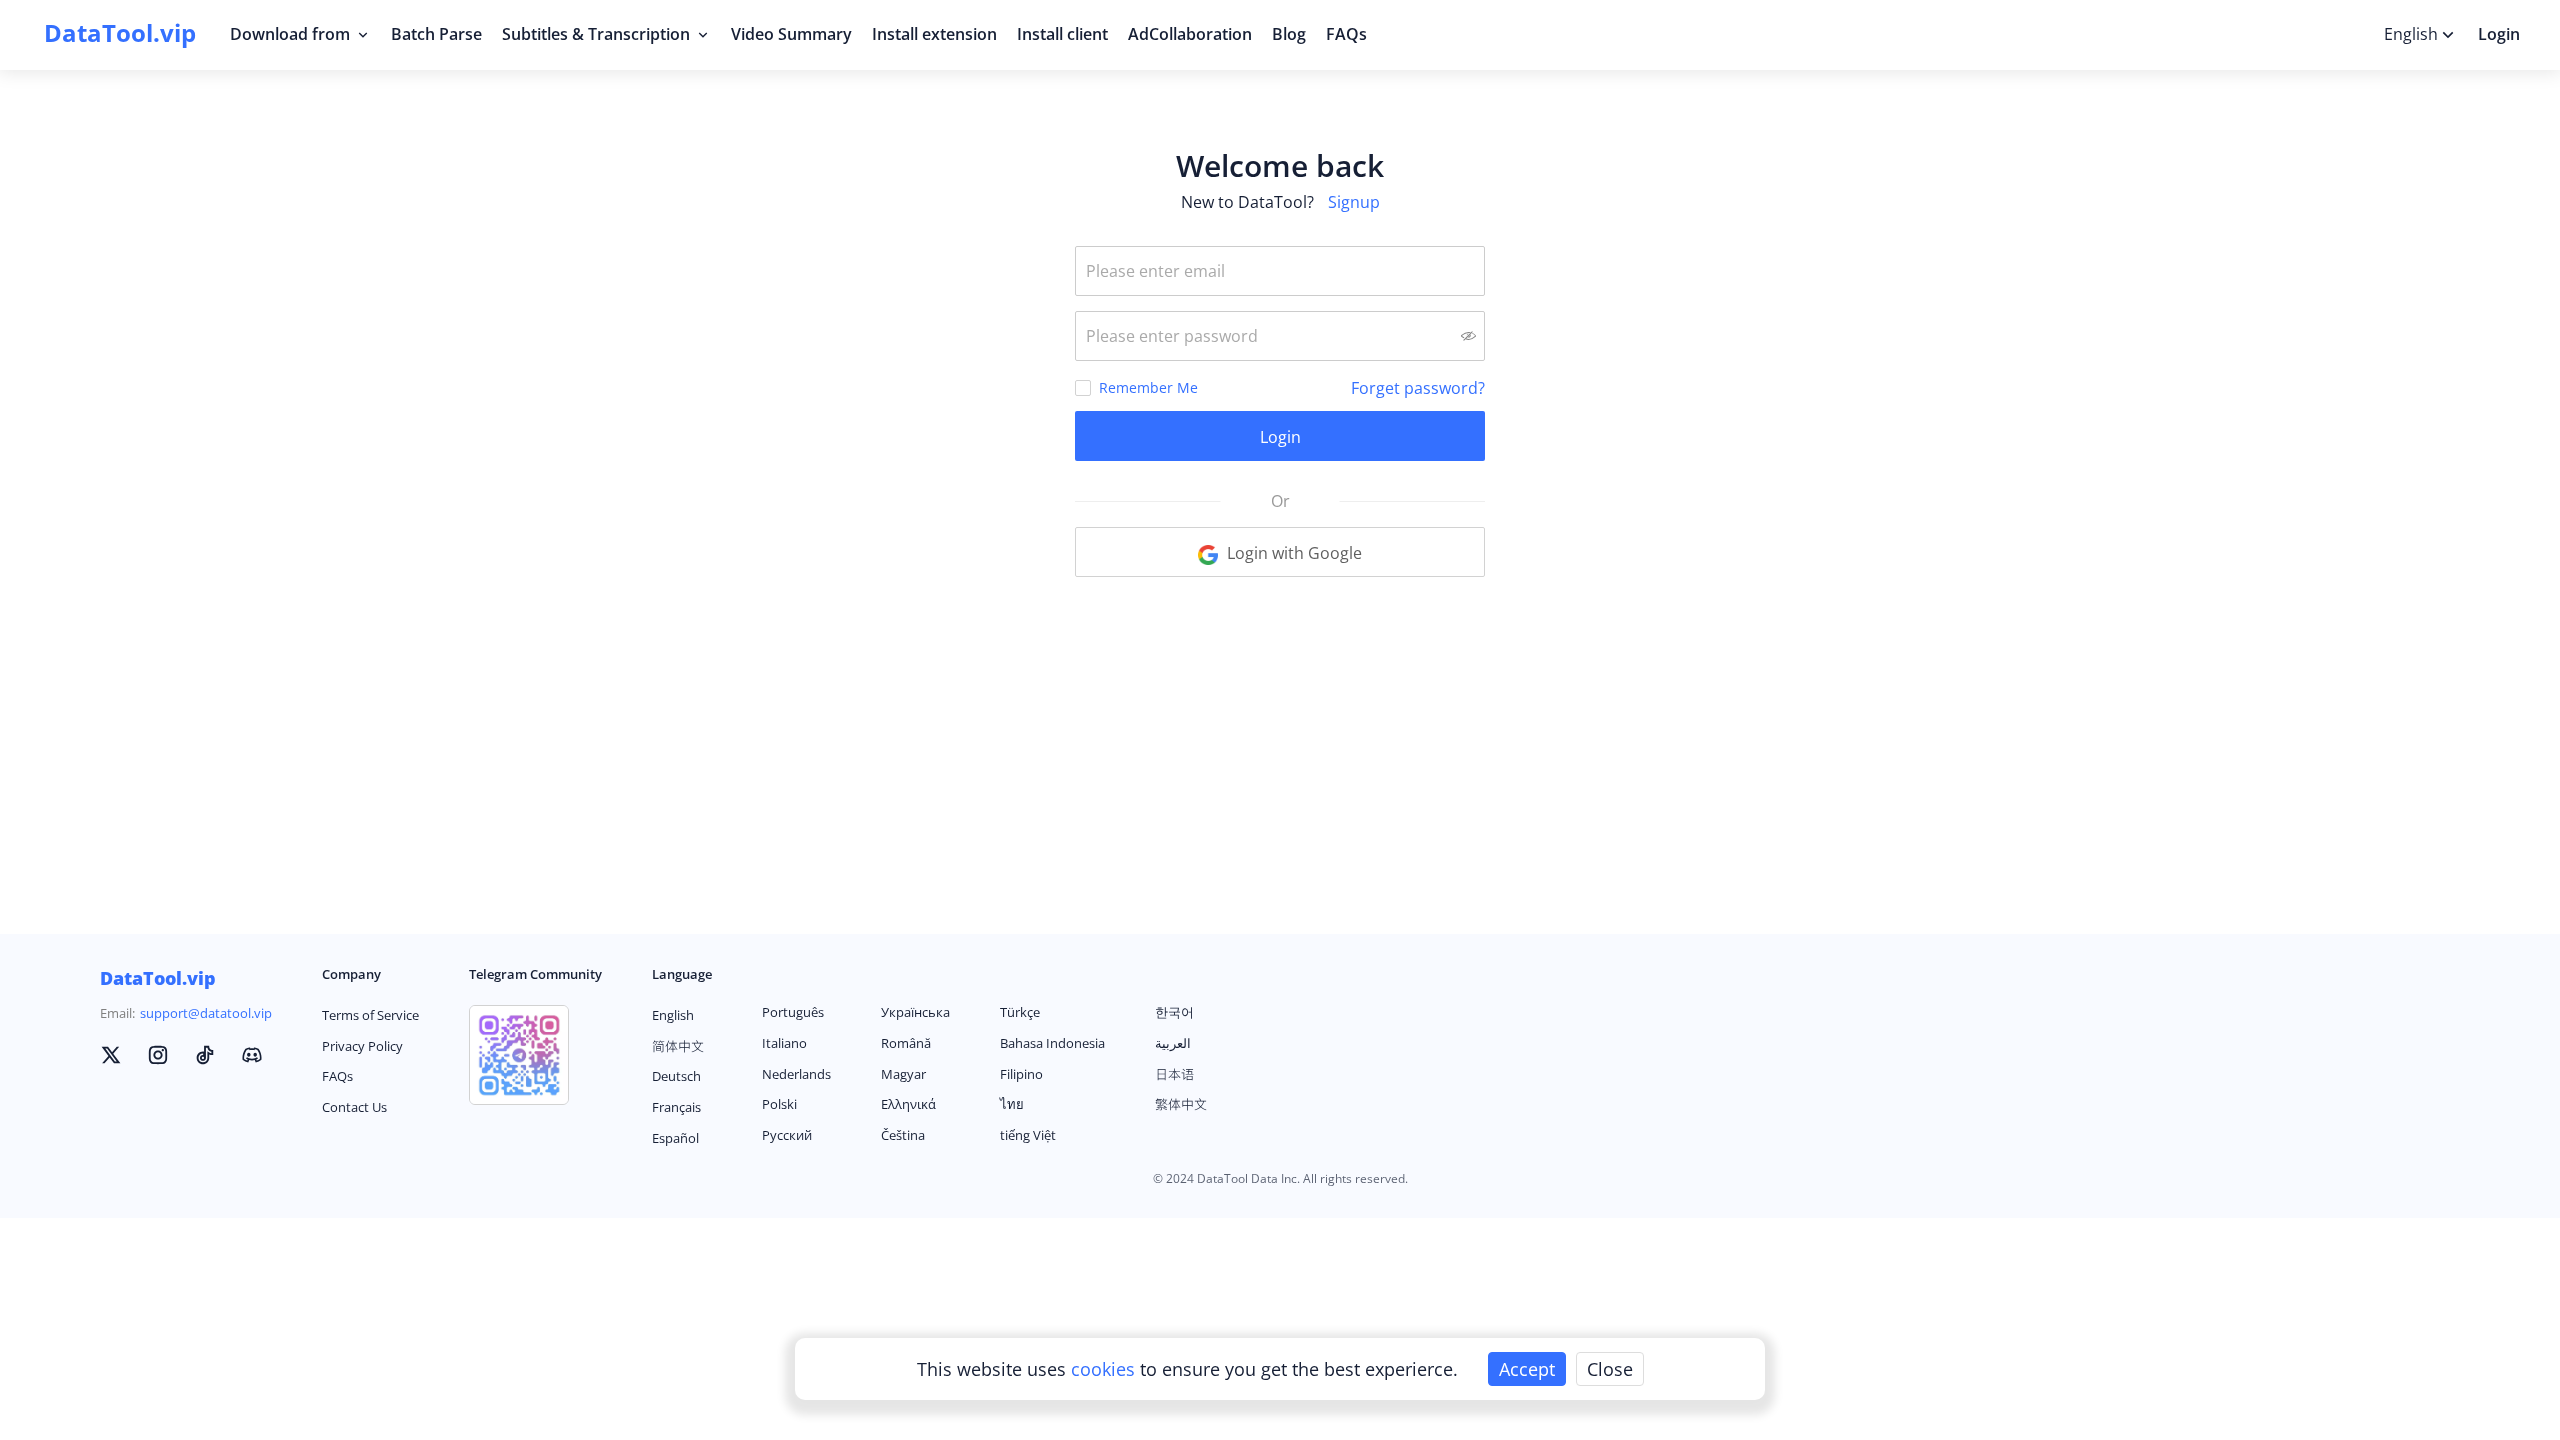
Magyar (903, 1074)
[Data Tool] (111, 1058)
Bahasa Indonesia (1052, 1043)
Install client (1062, 34)
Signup (1354, 202)
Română (906, 1043)
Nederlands (796, 1074)
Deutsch (676, 1076)
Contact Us (354, 1107)
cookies (1105, 1369)
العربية (1173, 1043)
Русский (787, 1135)
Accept (1527, 1369)
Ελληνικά (908, 1104)
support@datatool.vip (206, 1013)
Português (793, 1012)
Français (676, 1107)
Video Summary (791, 34)
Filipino (1021, 1074)
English (673, 1015)
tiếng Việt (1028, 1135)
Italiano (784, 1043)
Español (675, 1138)
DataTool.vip (158, 978)
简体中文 (678, 1046)
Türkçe (1020, 1012)
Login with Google (1292, 553)
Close (1610, 1369)
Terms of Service (370, 1015)
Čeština (903, 1135)
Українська (915, 1012)
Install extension (934, 34)
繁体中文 (1181, 1104)
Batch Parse (436, 34)
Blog (1289, 34)
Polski (779, 1104)
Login (2499, 34)
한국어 (1174, 1012)
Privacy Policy (362, 1046)
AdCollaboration (1190, 34)
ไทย (1012, 1104)
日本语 (1174, 1074)
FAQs (1346, 34)
